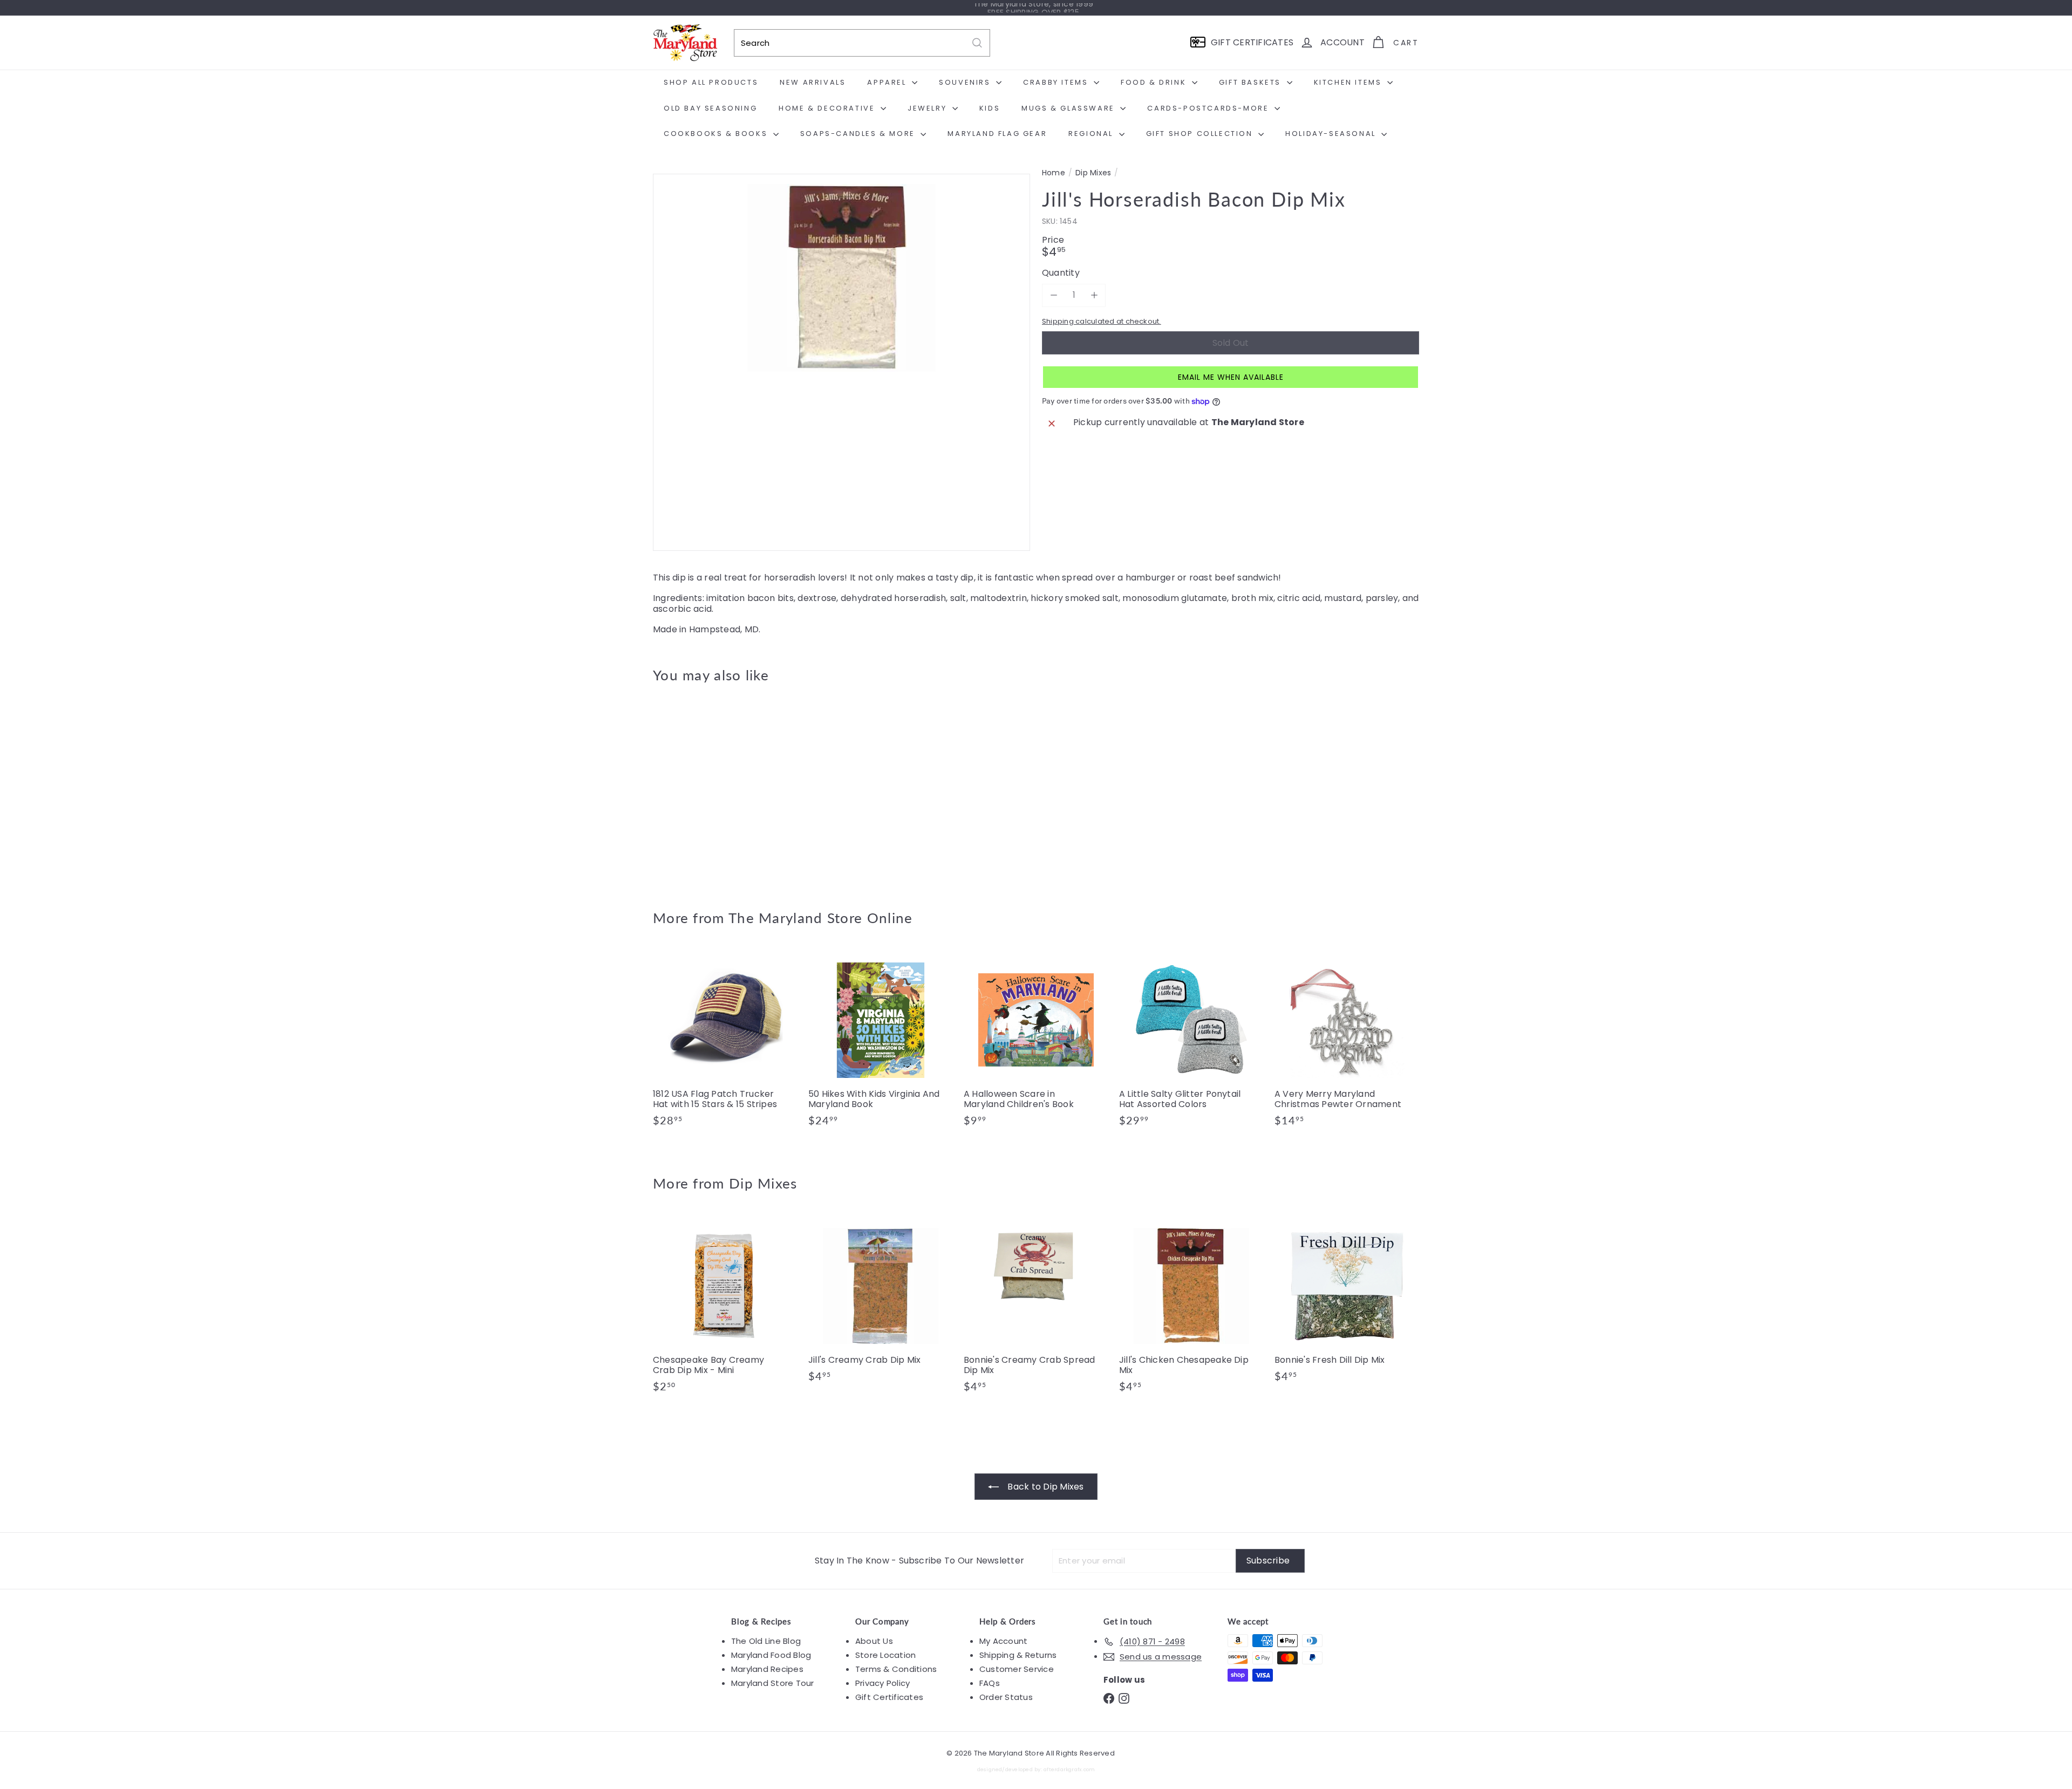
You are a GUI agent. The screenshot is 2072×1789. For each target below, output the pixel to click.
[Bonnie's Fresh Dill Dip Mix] (1347, 1303)
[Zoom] (841, 362)
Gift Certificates (889, 1697)
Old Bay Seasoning (710, 108)
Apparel (888, 82)
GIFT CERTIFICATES (1252, 42)
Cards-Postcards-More (1209, 108)
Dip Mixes (1093, 173)
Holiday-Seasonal (1332, 134)
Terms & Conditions (896, 1669)
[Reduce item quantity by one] (1054, 295)
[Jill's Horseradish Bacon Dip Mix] (712, 788)
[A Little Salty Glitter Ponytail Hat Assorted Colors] (1191, 1043)
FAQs (990, 1683)
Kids (990, 108)
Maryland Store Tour (773, 1683)
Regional (1092, 134)
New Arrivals (813, 82)
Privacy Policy (882, 1683)
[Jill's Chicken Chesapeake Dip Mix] (1191, 1309)
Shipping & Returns (1018, 1655)
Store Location (885, 1655)
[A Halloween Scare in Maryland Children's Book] (1036, 1043)
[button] (1231, 377)
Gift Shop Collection (1201, 134)
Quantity (1061, 273)
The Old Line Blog (766, 1641)
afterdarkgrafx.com (1069, 1769)
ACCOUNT (1342, 42)
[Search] (977, 43)
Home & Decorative (828, 108)
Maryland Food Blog (771, 1655)
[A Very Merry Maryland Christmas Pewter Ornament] (1347, 1043)
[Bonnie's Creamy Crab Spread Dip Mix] (1036, 1309)
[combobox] (862, 43)
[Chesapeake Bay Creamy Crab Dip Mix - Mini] (725, 1309)
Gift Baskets (1252, 82)
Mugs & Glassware (1069, 108)
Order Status (1006, 1697)
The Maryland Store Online (821, 918)
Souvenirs (966, 82)
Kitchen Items (1349, 82)
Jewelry (929, 108)
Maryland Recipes (767, 1669)
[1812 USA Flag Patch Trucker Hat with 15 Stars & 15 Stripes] (725, 1043)
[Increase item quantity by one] (1094, 295)
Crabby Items (1057, 82)
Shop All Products (711, 82)
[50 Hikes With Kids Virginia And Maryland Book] (881, 1043)
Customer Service (1017, 1669)
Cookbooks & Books (717, 134)
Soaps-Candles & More (859, 134)
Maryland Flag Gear (997, 134)
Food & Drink (1155, 82)
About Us (874, 1641)
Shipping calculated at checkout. (1102, 321)
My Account (1003, 1641)
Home (1054, 173)
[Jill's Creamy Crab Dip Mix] (881, 1303)
